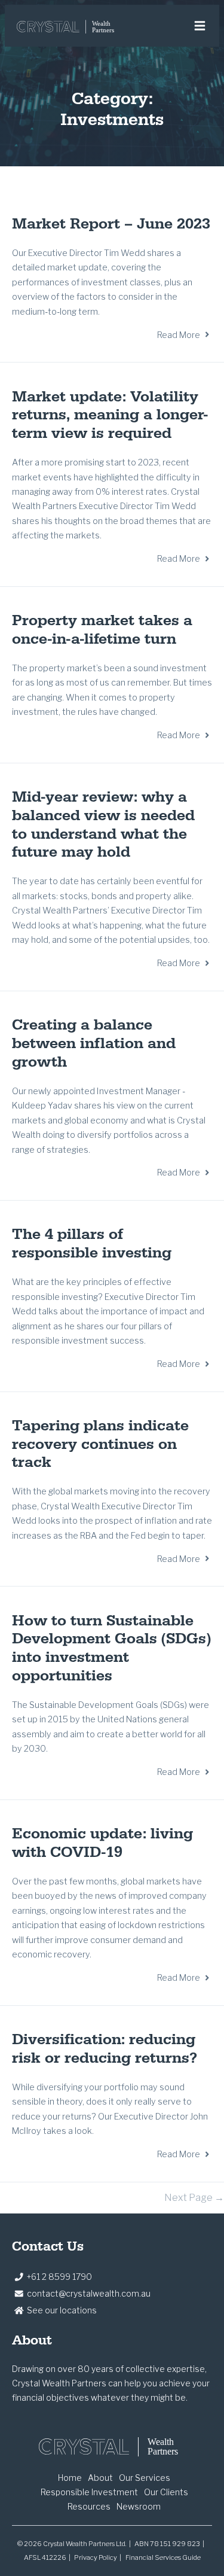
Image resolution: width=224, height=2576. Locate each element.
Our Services (145, 2478)
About (100, 2478)
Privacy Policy (96, 2557)
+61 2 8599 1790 (59, 2277)
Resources (89, 2506)
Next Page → (194, 2198)
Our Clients (166, 2492)
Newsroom (139, 2506)
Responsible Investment (89, 2492)
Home (70, 2478)
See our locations (62, 2310)
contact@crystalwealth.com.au (89, 2293)
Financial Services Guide (163, 2557)
